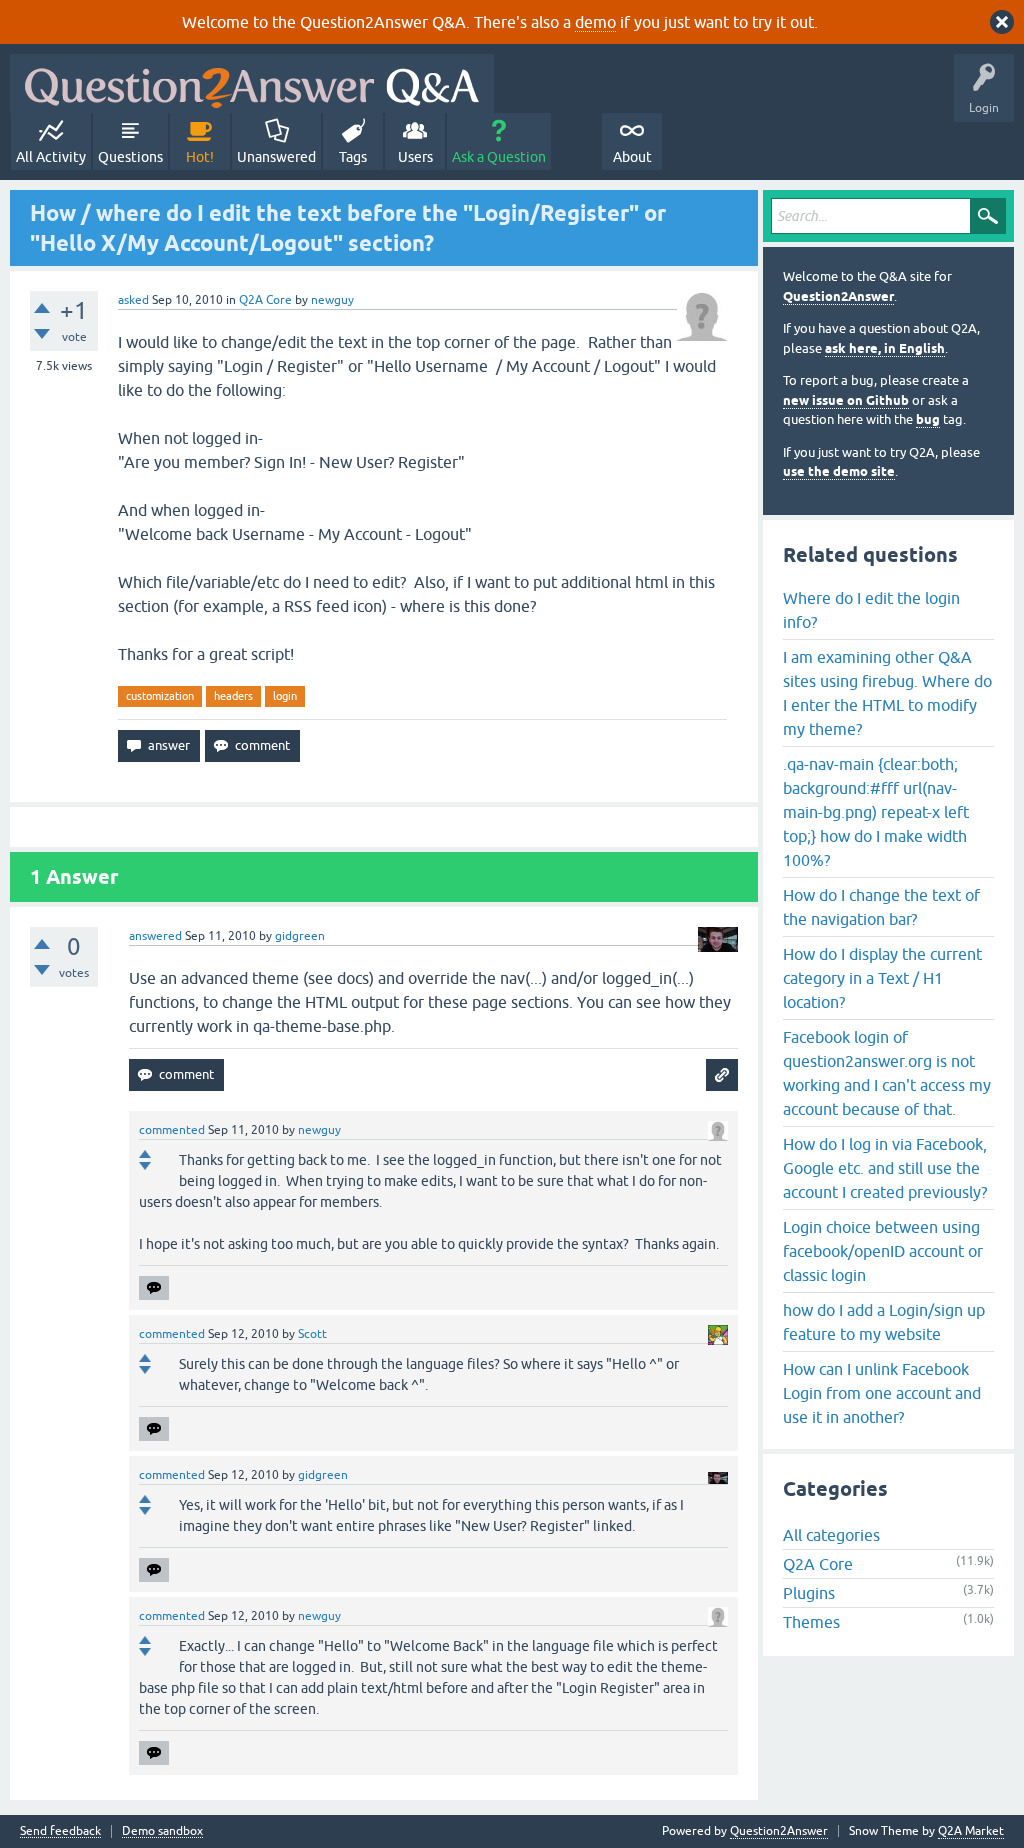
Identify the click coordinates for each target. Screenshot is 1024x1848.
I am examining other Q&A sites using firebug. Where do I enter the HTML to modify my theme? (887, 693)
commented (172, 1130)
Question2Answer (838, 296)
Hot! (200, 157)
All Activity (51, 157)
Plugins (809, 1593)
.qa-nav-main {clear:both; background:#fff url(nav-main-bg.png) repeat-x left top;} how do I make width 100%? (876, 812)
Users (415, 157)
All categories (831, 1535)
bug (928, 419)
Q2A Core (265, 300)
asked (133, 300)
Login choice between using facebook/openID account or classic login (883, 1251)
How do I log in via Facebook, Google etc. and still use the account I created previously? (885, 1168)
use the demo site (839, 471)
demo (595, 22)
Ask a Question (499, 157)
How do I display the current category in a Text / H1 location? (882, 978)
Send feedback (60, 1831)
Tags (353, 157)
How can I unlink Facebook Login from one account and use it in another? (882, 1393)
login (285, 696)
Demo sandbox (162, 1831)
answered (155, 936)
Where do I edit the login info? (871, 610)
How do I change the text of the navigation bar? (881, 907)
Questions (130, 157)
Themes (811, 1622)
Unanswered (276, 157)
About (632, 157)
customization (160, 696)
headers (233, 696)
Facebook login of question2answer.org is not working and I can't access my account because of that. (887, 1073)
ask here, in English (885, 348)
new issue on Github (846, 400)
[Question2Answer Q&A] (252, 83)
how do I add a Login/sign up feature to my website (884, 1322)
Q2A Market (971, 1831)
